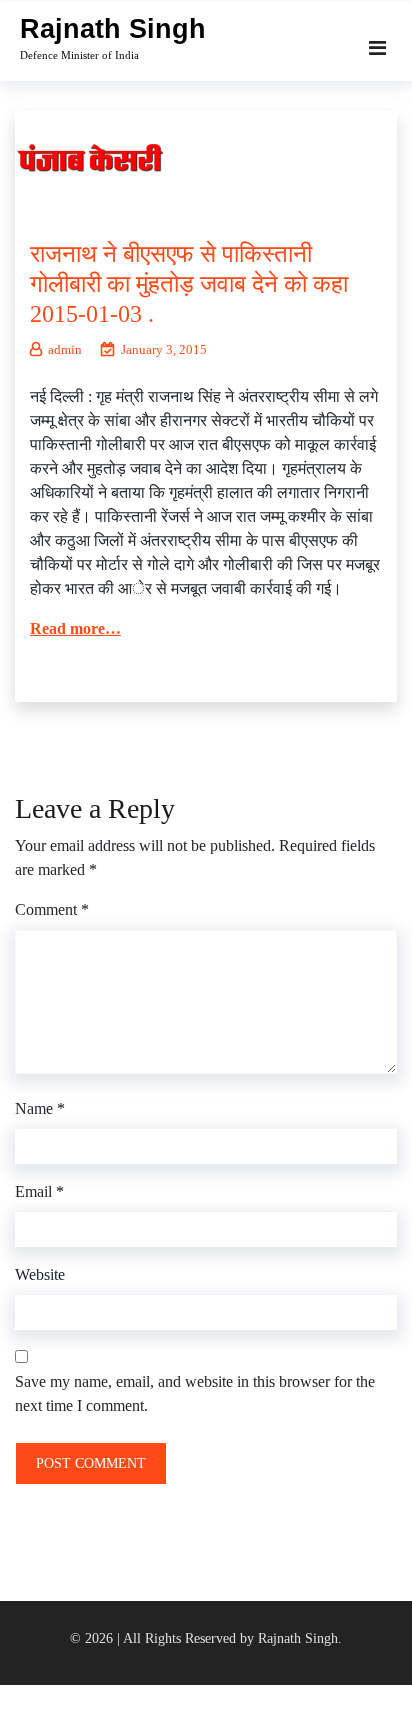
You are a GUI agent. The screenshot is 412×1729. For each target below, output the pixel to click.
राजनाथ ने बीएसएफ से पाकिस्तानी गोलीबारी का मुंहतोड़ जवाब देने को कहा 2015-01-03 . (189, 284)
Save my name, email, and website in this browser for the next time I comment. (195, 1393)
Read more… (75, 628)
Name (40, 1108)
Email (39, 1191)
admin (65, 349)
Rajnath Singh (113, 29)
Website (40, 1274)
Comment (52, 909)
